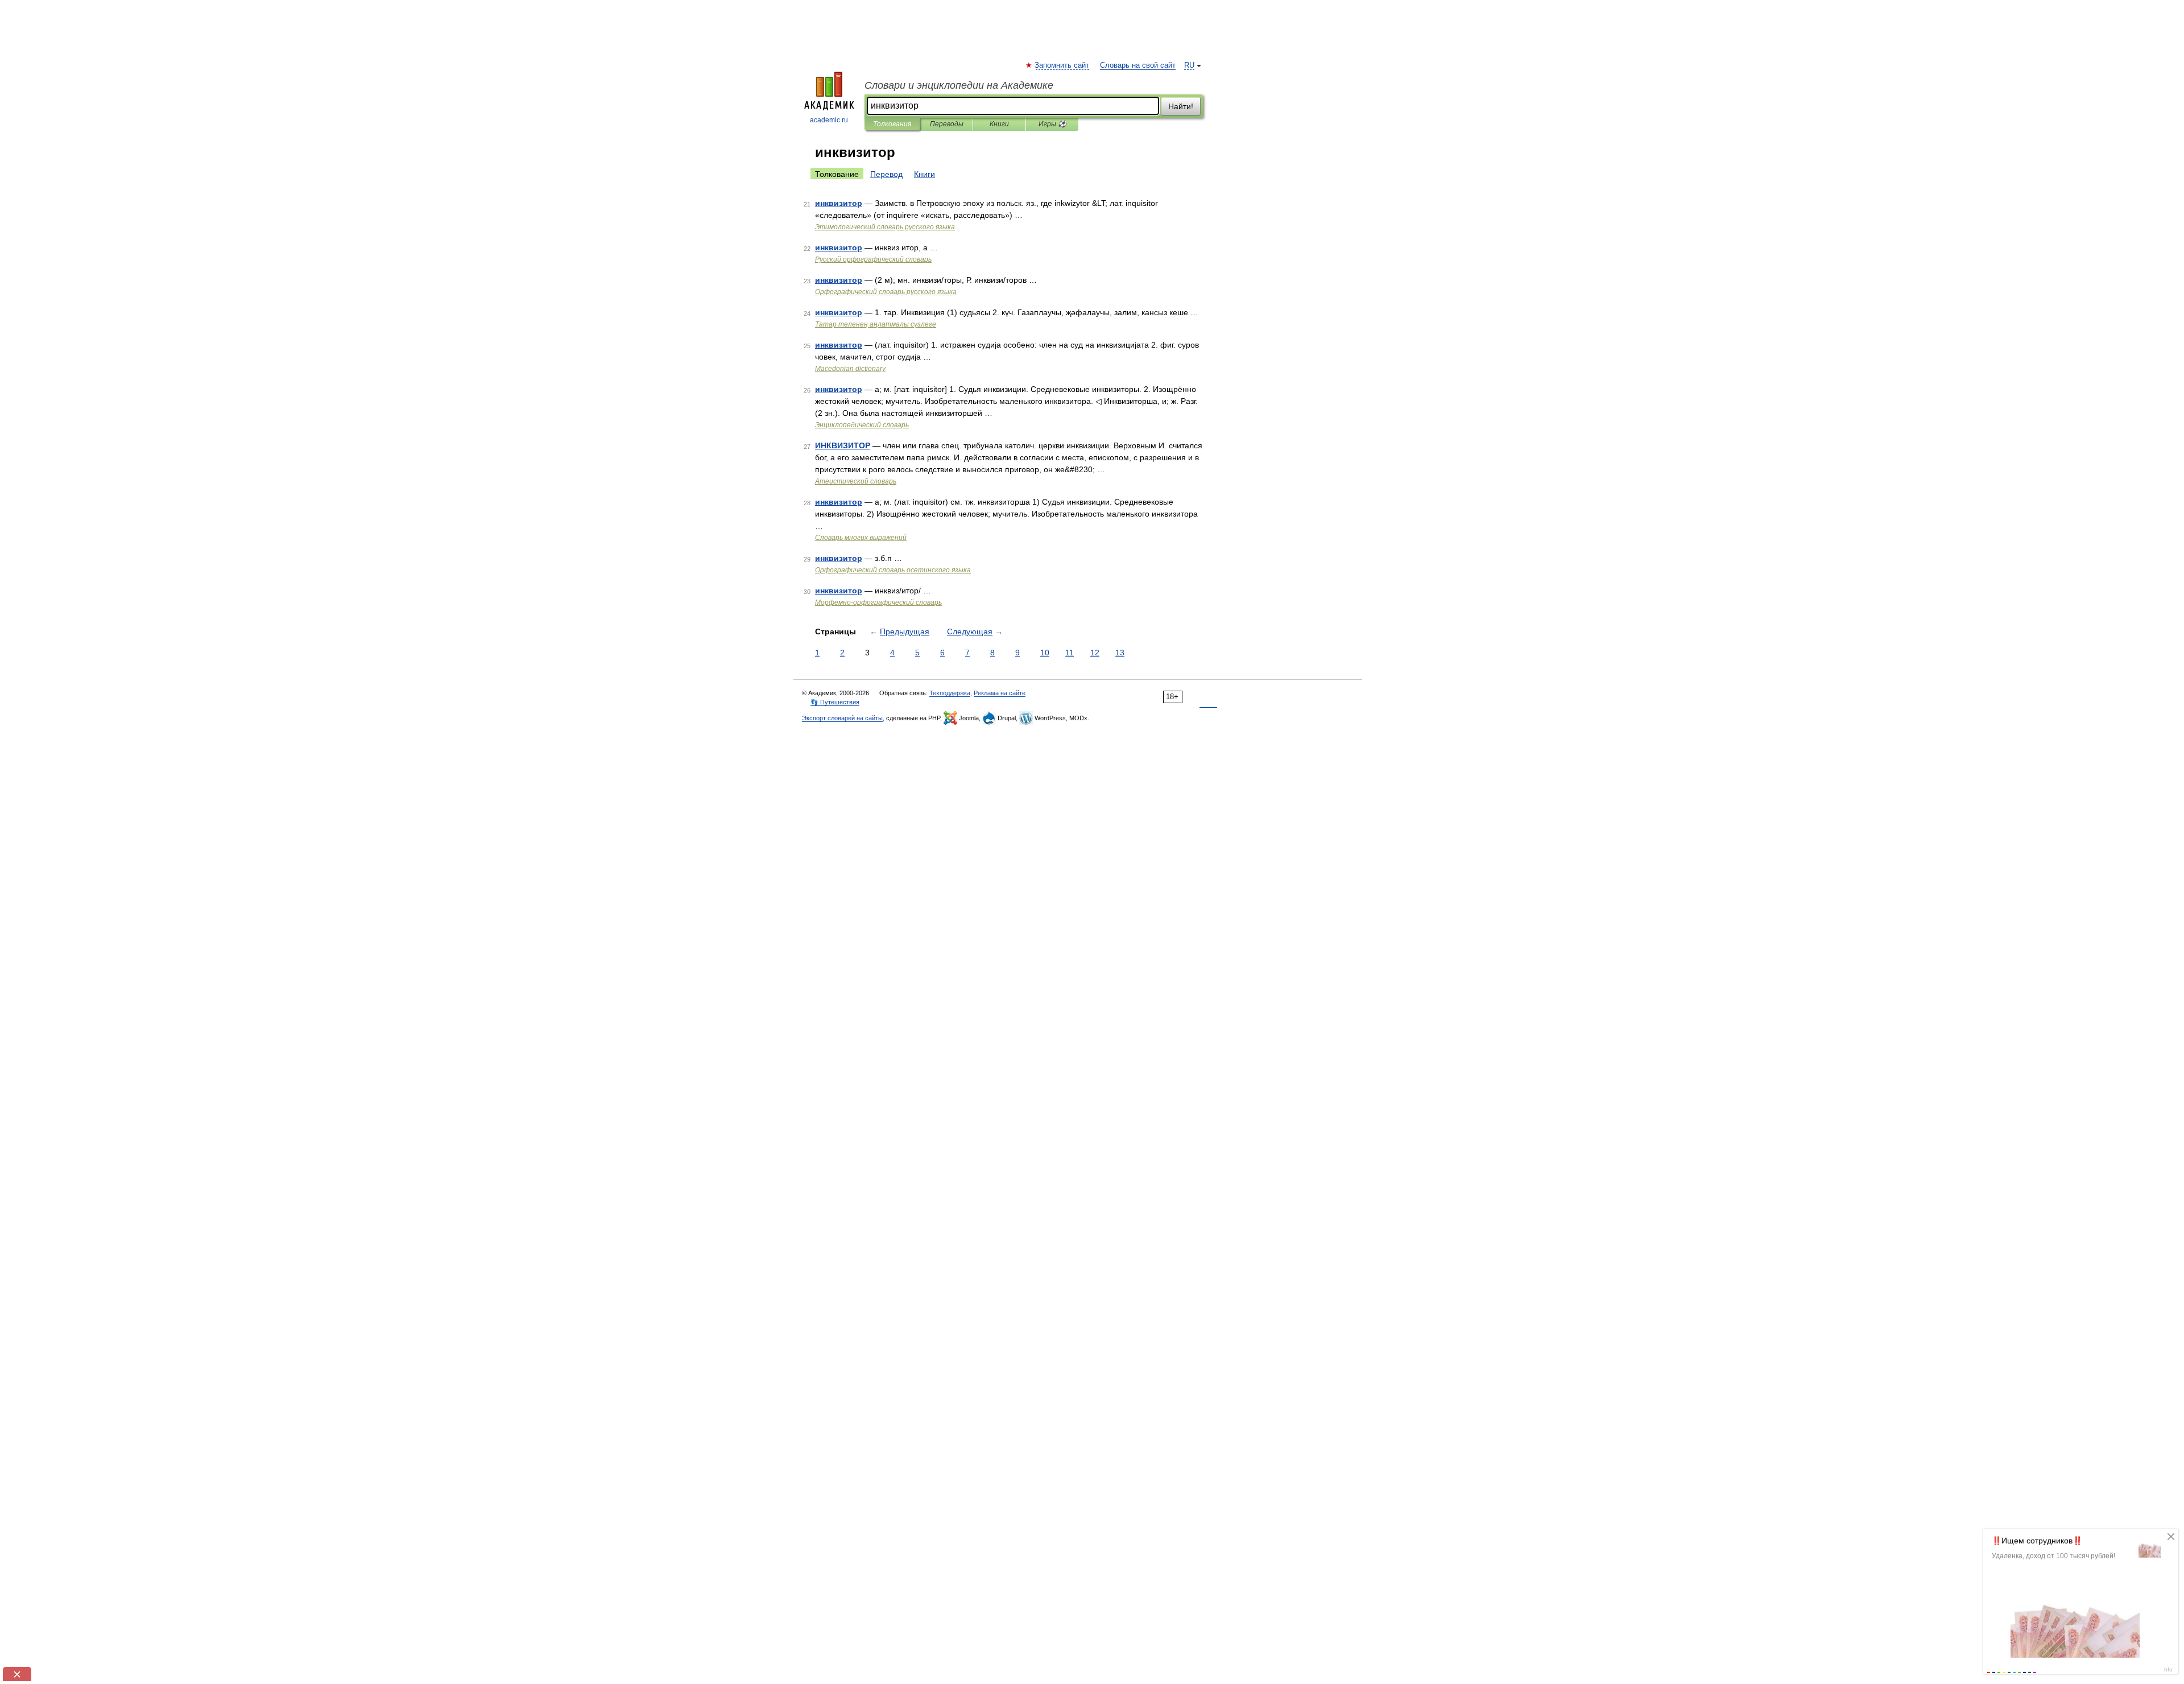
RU (1189, 65)
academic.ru (829, 120)
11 (1070, 653)
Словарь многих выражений (861, 538)
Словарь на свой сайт (1138, 65)
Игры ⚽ (1052, 124)
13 (1120, 653)
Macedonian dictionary (850, 369)
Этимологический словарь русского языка (885, 227)
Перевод (886, 174)
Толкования (892, 124)
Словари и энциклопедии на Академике (959, 85)
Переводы (947, 124)
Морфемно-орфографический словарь (878, 602)
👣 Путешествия (835, 702)
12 (1095, 653)
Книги (999, 124)
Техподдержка (950, 693)
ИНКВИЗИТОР (843, 445)
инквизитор (839, 203)
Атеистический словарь (856, 481)
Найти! (1181, 106)
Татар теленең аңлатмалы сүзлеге (876, 324)
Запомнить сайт (1062, 65)
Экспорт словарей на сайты (842, 718)
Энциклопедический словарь (862, 425)
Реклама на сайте (1000, 693)
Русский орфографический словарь (873, 259)
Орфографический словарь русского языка (886, 292)
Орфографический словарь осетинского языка (893, 570)
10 (1045, 653)
